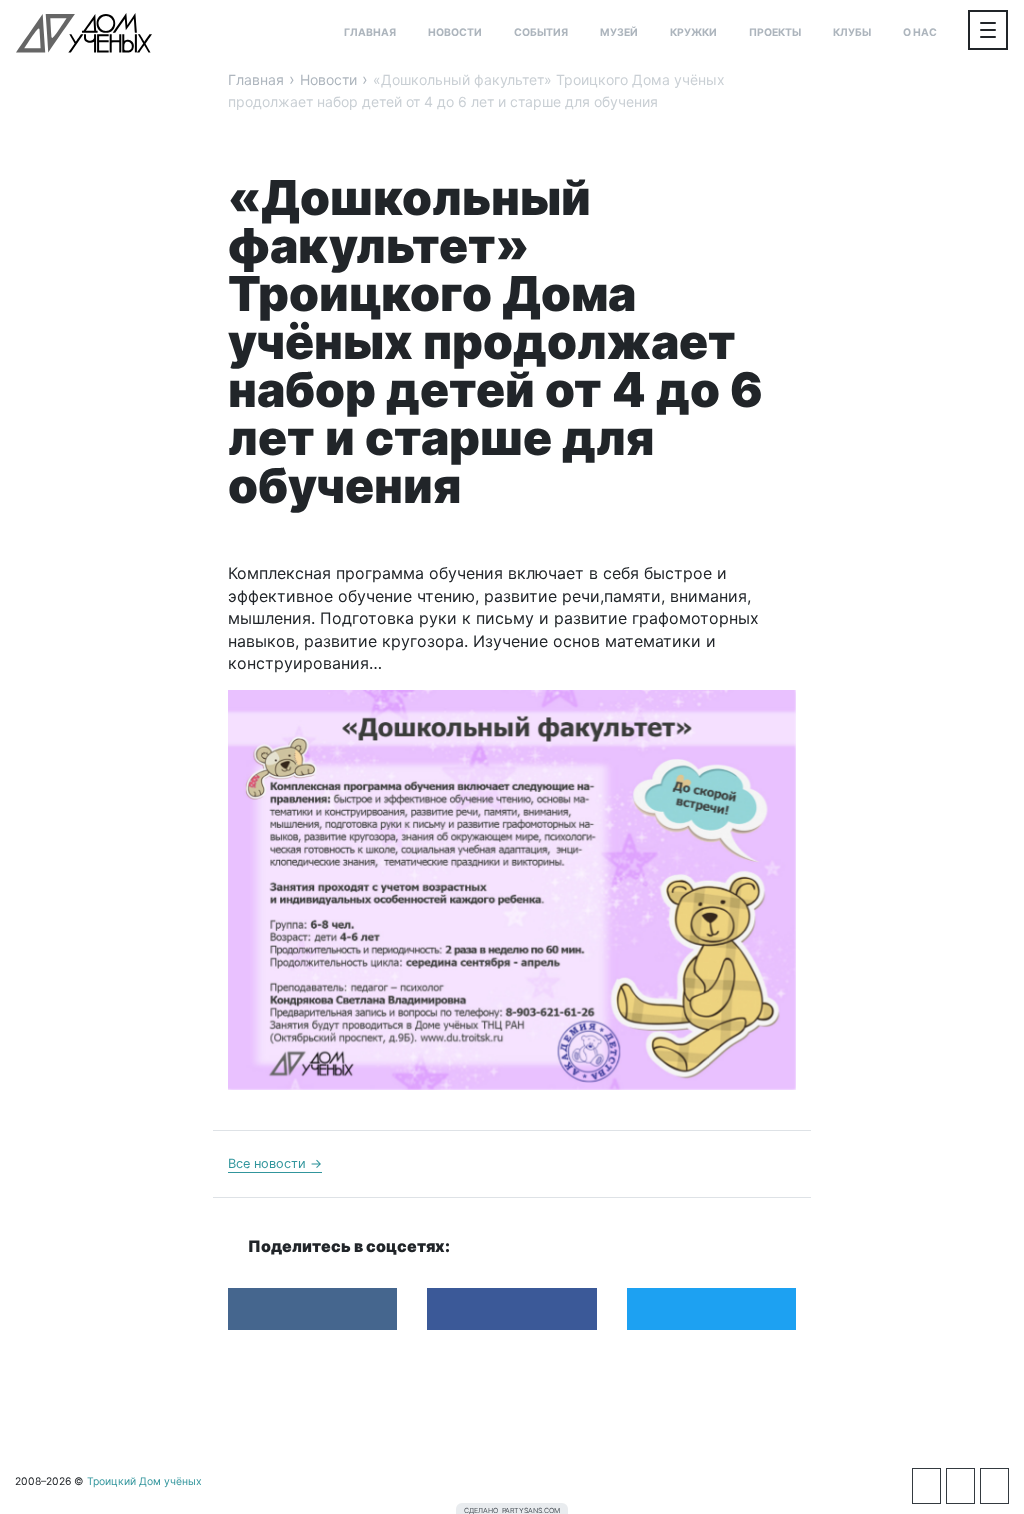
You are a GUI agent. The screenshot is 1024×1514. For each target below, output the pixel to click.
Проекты (775, 32)
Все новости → (275, 1163)
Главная (370, 32)
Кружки (693, 32)
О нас (920, 32)
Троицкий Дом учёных (84, 33)
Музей (619, 32)
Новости (455, 32)
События (541, 32)
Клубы (852, 32)
